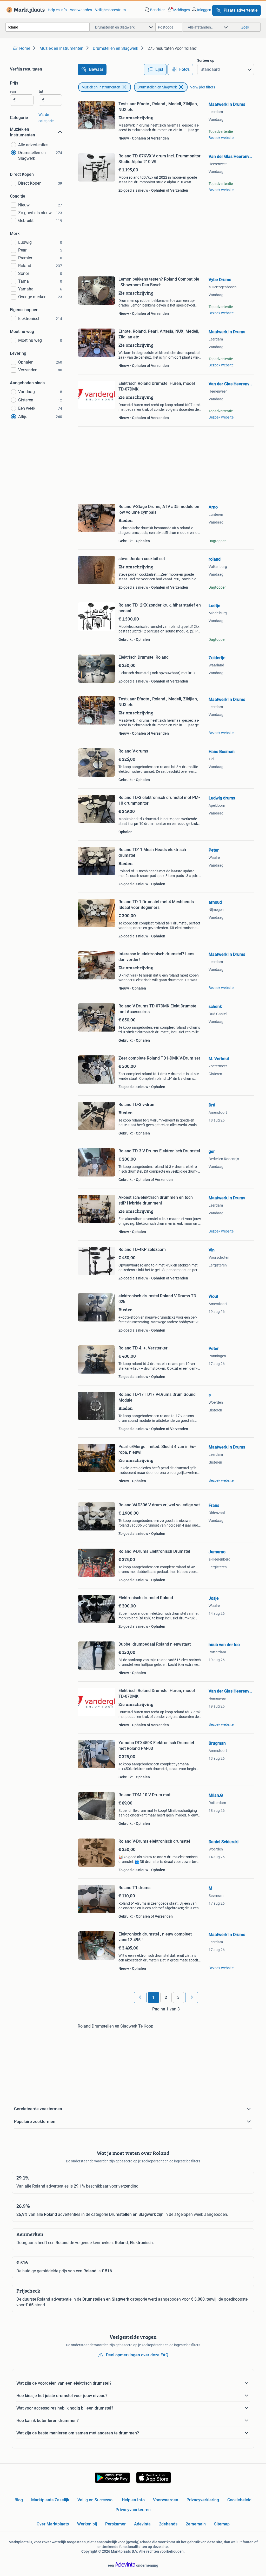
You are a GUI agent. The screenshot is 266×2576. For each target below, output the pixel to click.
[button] (178, 10)
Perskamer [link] (115, 2524)
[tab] (155, 69)
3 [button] (178, 1997)
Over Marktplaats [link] (53, 2524)
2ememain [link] (196, 2524)
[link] (25, 10)
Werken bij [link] (87, 2524)
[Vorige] (140, 1997)
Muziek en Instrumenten (101, 87)
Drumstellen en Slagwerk (157, 87)
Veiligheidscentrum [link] (110, 10)
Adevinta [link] (142, 2524)
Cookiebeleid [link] (239, 2500)
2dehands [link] (168, 2524)
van (13, 92)
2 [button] (166, 1997)
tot (41, 92)
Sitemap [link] (222, 2524)
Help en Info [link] (133, 2500)
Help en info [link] (57, 10)
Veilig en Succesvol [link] (95, 2500)
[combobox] (48, 27)
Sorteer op (206, 60)
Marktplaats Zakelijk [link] (50, 2500)
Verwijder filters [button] (203, 87)
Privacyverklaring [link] (203, 2500)
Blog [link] (19, 2500)
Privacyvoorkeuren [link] (133, 2510)
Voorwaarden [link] (81, 10)
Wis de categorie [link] (46, 118)
